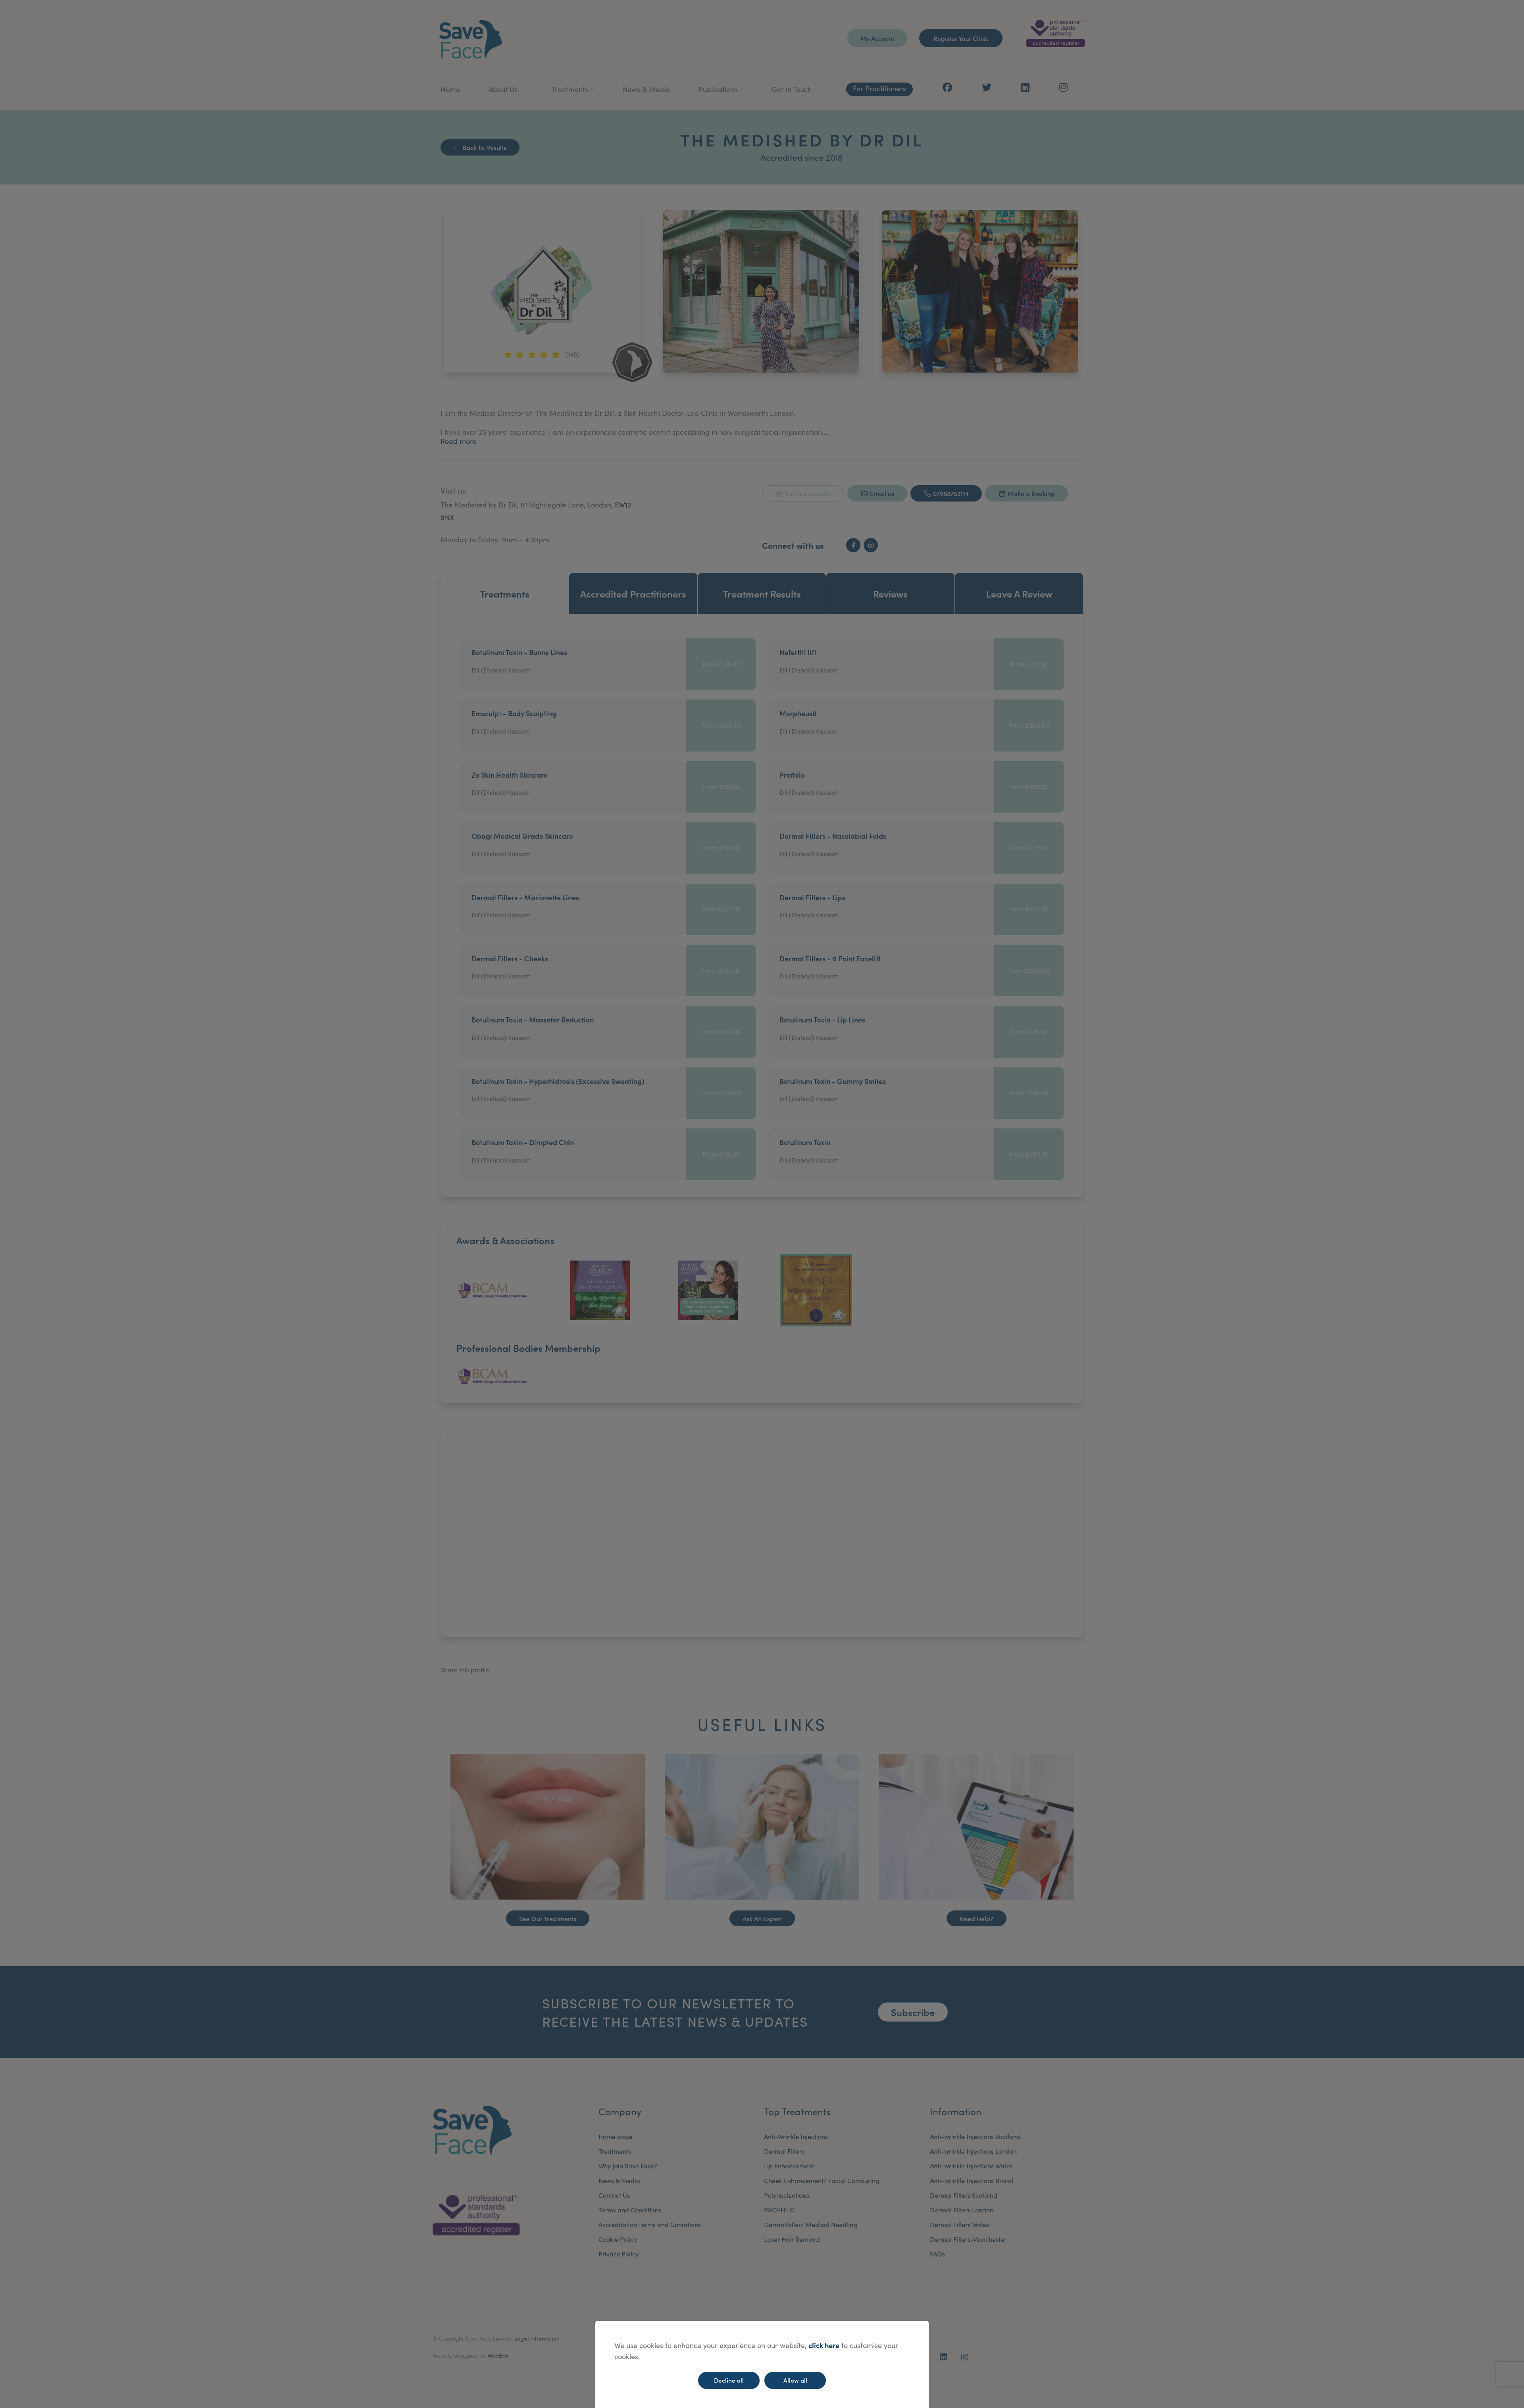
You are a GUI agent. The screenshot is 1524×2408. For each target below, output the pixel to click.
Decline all (729, 2380)
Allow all (795, 2380)
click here (824, 2345)
